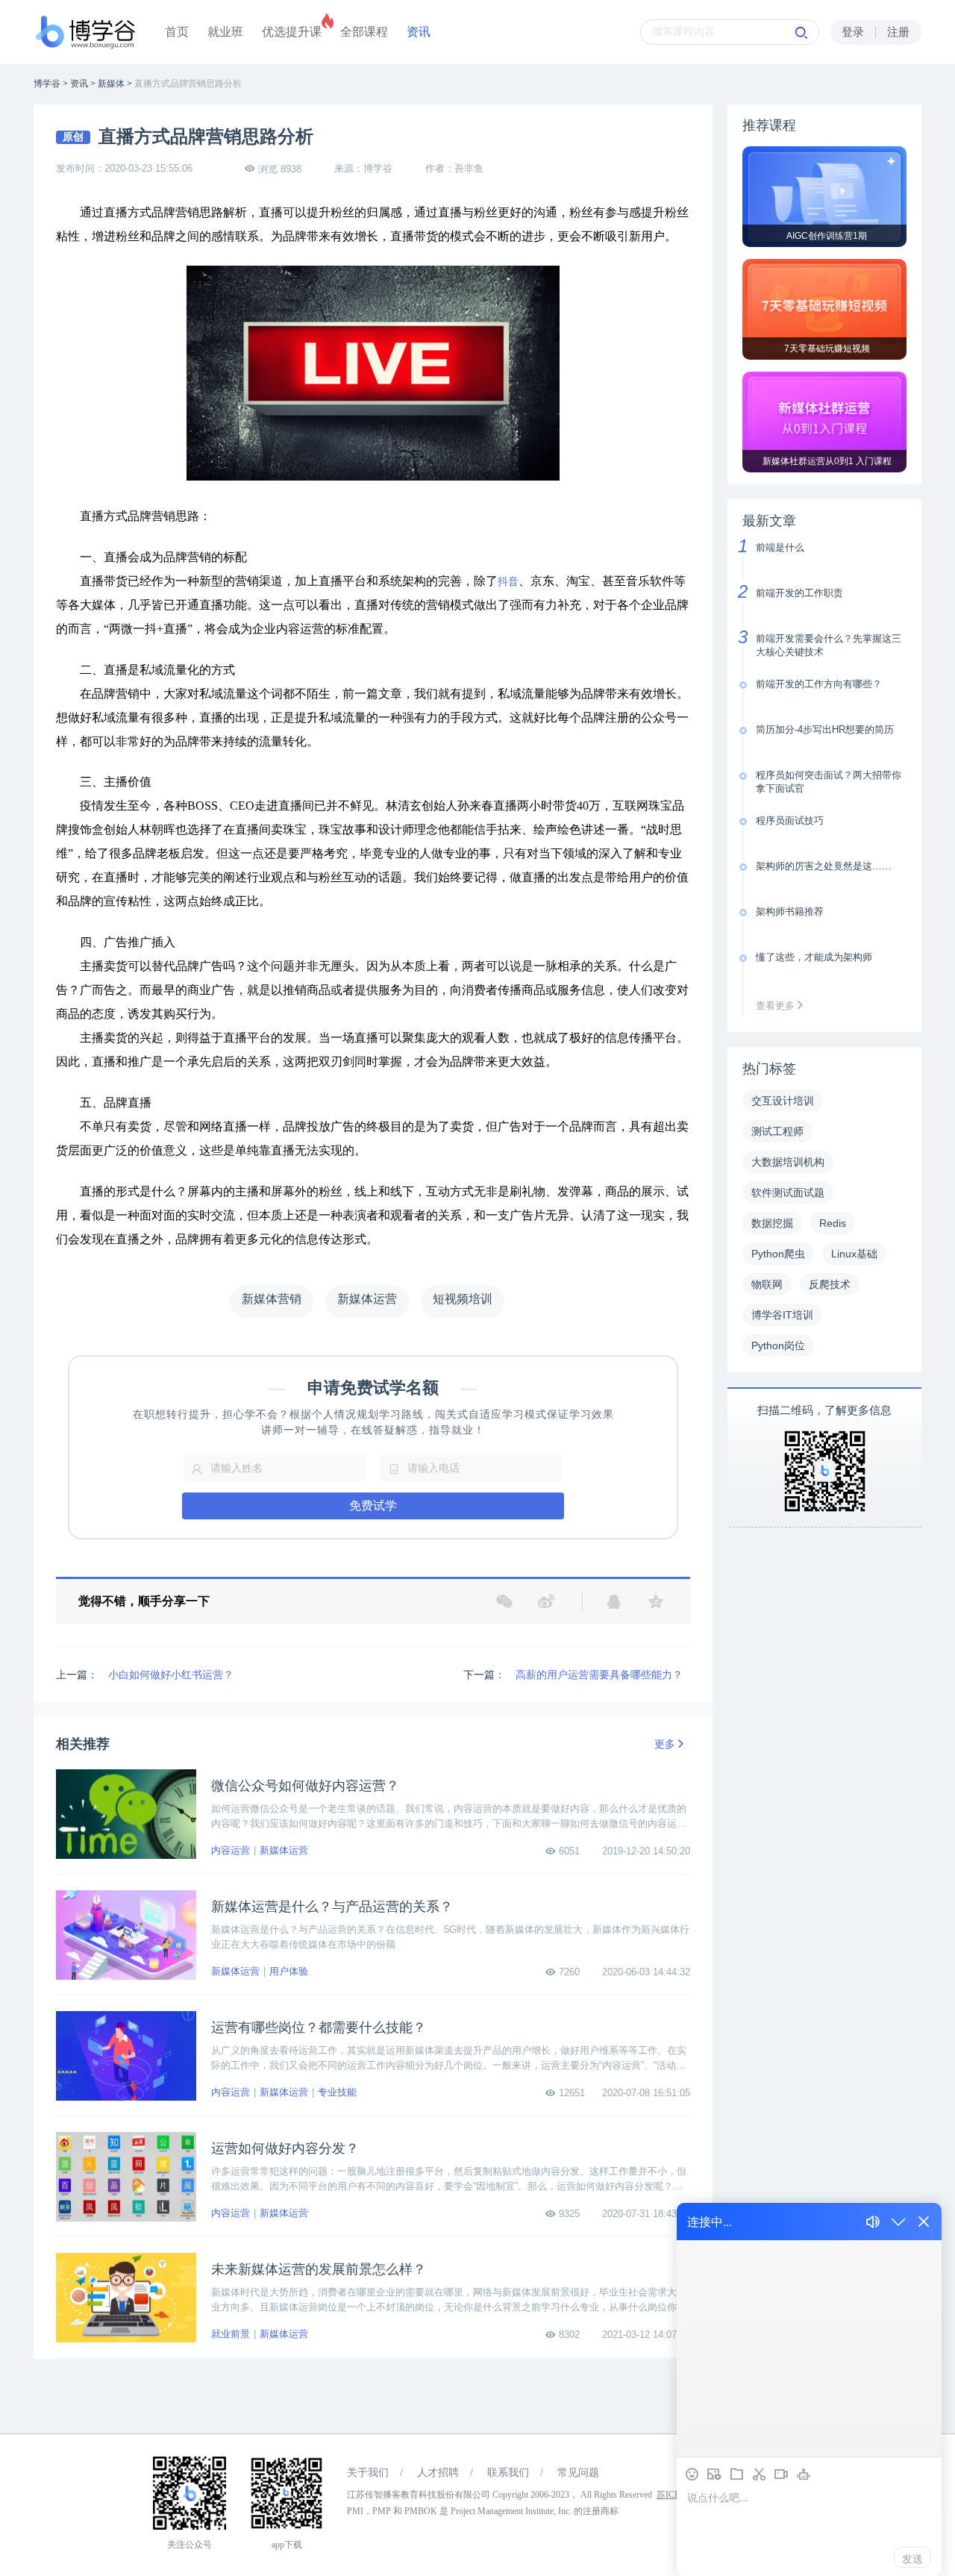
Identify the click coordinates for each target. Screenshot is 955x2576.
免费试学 (373, 1506)
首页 (177, 32)
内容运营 (231, 1850)
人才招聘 (438, 2473)
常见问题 (578, 2473)
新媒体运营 (284, 1850)
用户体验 (289, 1971)
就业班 (225, 32)
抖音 (508, 582)
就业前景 (231, 2334)
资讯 (419, 32)
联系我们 (508, 2473)
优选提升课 (292, 32)
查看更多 (777, 1006)
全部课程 (364, 32)
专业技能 (337, 2092)
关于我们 (368, 2473)
